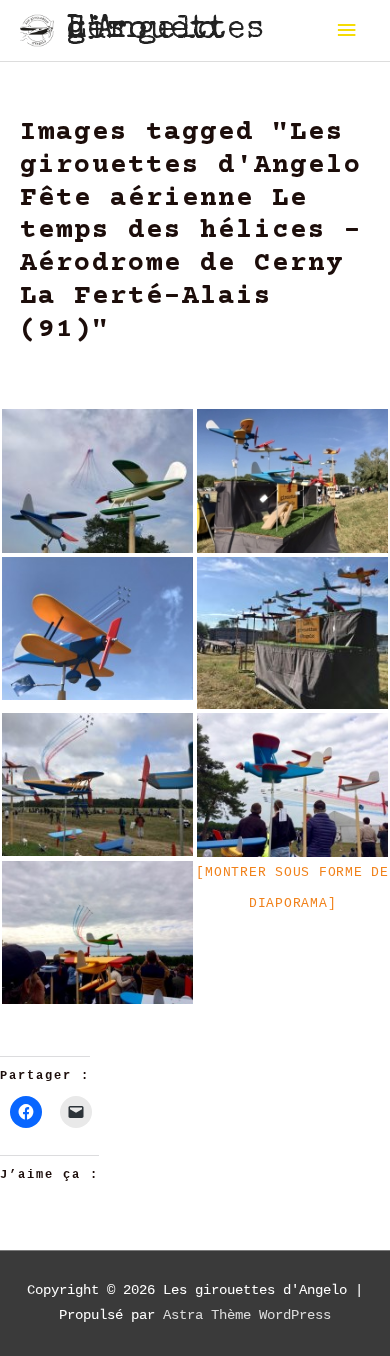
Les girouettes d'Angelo (166, 30)
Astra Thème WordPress (247, 1315)
